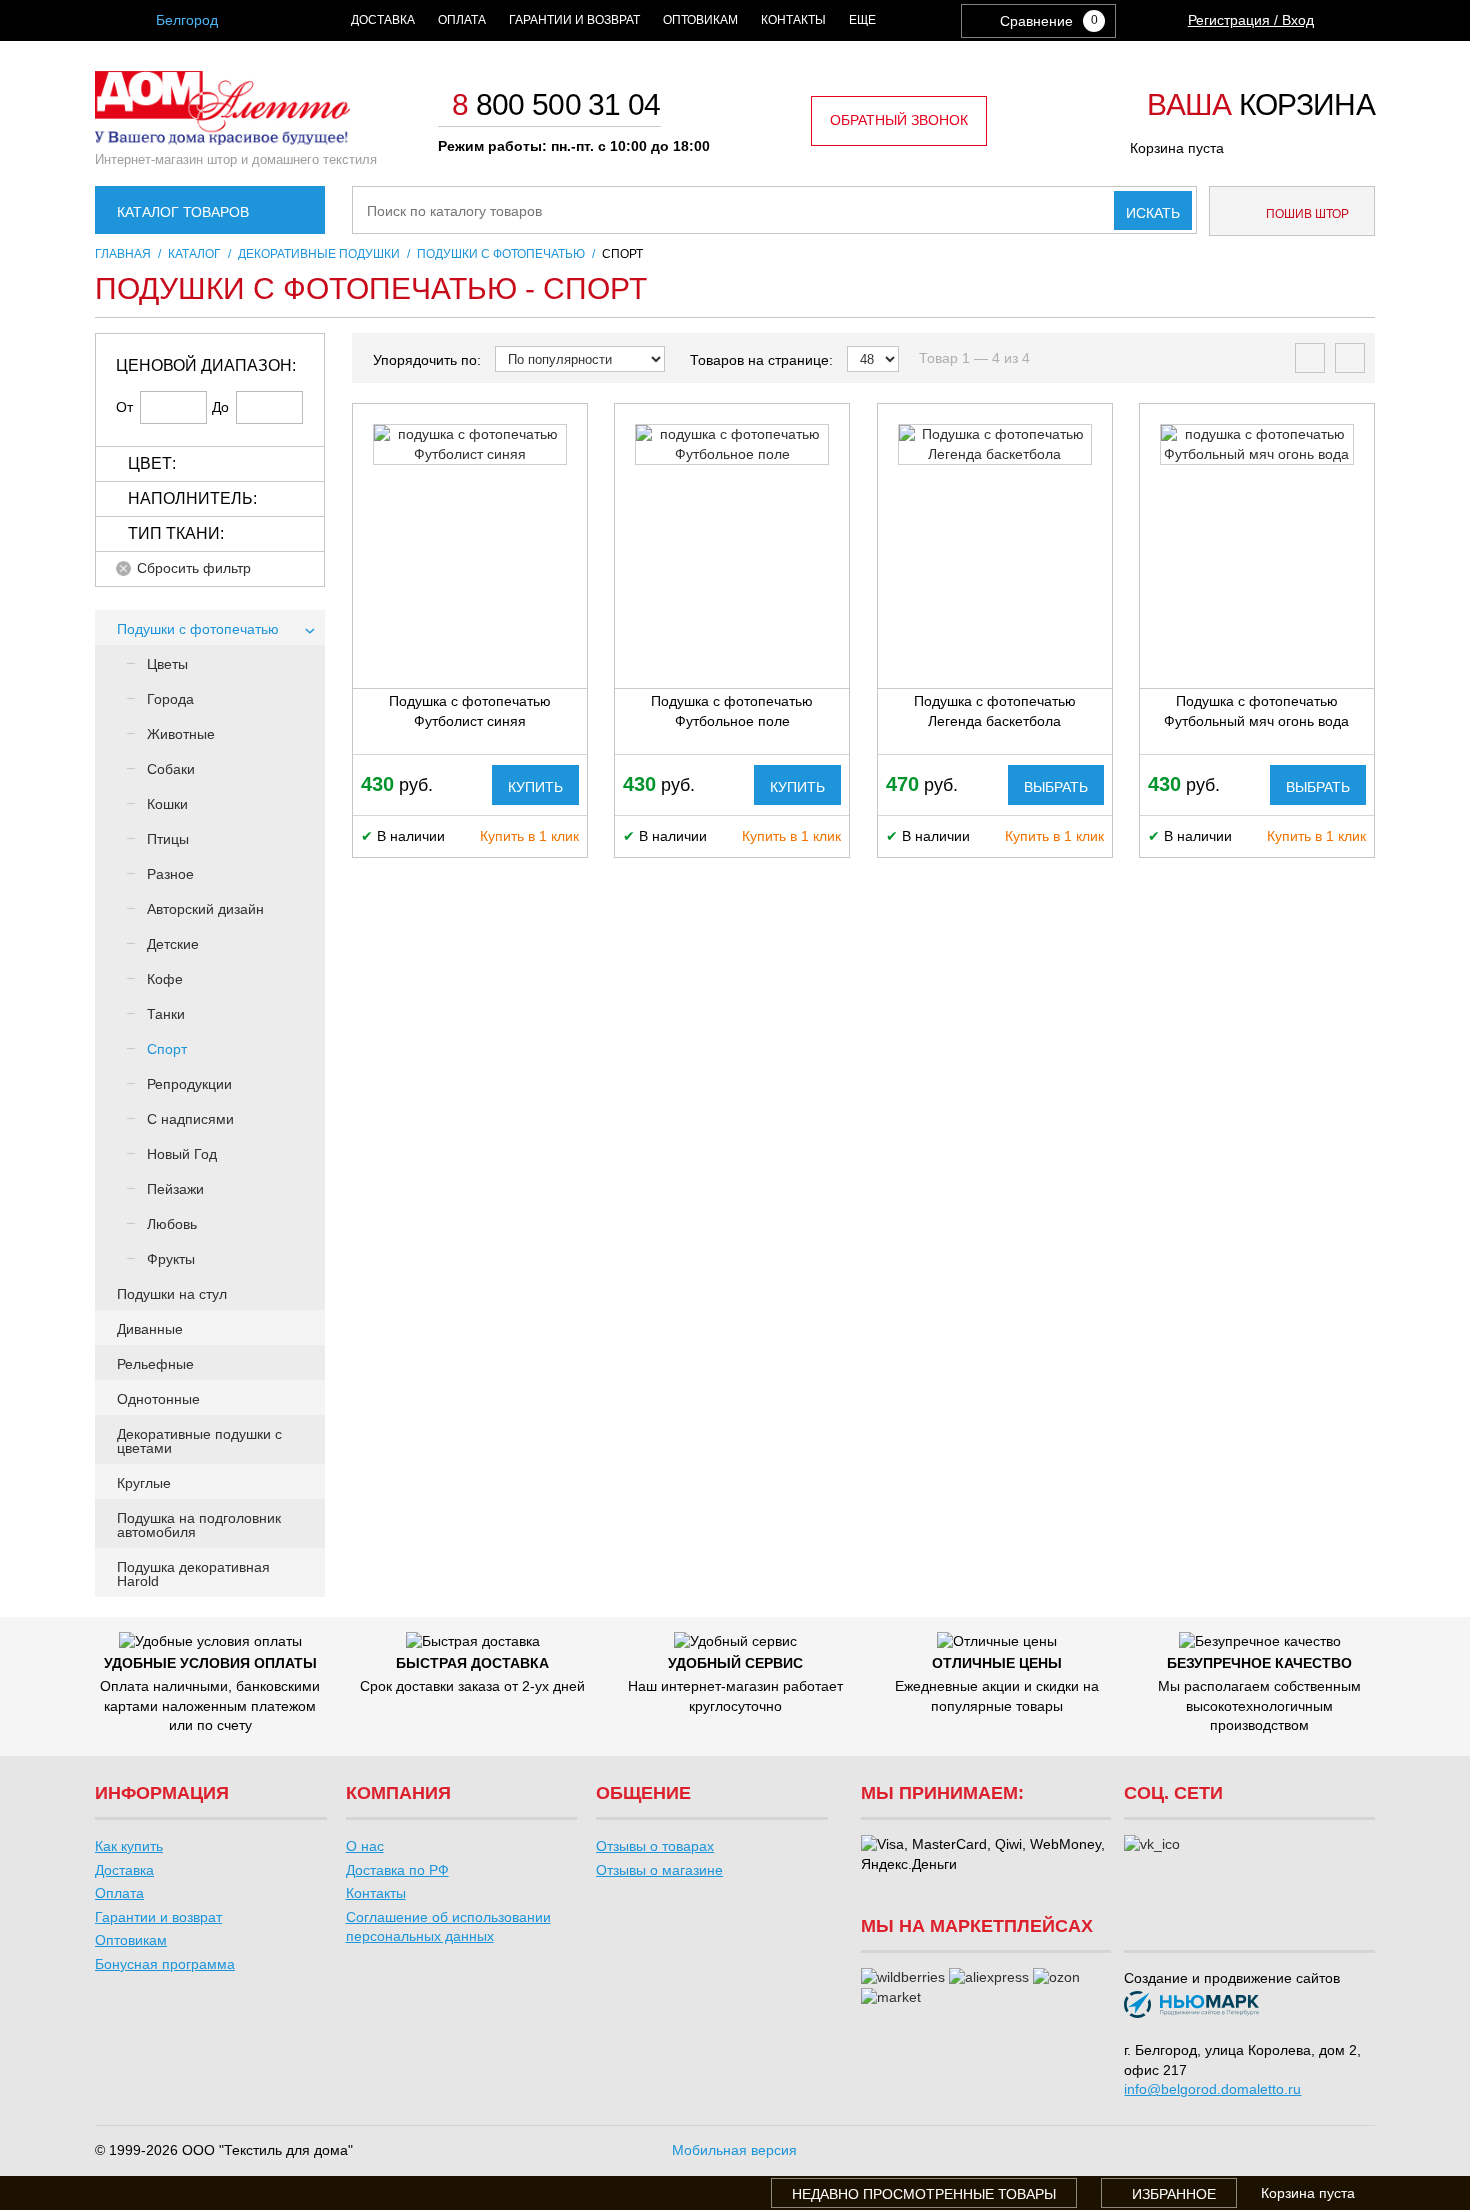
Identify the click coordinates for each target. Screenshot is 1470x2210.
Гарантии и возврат (574, 20)
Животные (181, 734)
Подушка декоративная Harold (193, 1574)
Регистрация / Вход (1251, 20)
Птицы (168, 839)
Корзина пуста (1177, 148)
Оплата (462, 20)
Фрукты (171, 1259)
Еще (862, 20)
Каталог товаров (183, 212)
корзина (1261, 106)
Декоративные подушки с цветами (199, 1441)
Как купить (129, 1846)
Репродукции (189, 1084)
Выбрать (1056, 787)
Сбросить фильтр (194, 568)
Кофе (165, 979)
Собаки (171, 769)
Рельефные (155, 1364)
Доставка (383, 20)
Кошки (167, 804)
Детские (173, 944)
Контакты (793, 20)
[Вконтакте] (1152, 1845)
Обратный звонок (899, 120)
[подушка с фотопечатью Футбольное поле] (732, 444)
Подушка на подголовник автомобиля (199, 1525)
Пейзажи (175, 1189)
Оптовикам (700, 20)
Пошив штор (1306, 214)
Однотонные (158, 1399)
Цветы (167, 664)
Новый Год (182, 1154)
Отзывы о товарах (655, 1846)
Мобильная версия (734, 2150)
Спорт (167, 1049)
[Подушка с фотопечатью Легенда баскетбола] (995, 444)
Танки (166, 1014)
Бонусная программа (165, 1964)
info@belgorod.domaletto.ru (1212, 2089)
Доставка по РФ (397, 1870)
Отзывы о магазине (659, 1870)
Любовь (172, 1224)
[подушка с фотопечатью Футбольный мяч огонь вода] (1257, 444)
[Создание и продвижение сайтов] (1191, 2007)
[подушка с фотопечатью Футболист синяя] (470, 444)
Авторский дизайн (205, 909)
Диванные (150, 1329)
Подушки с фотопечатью (198, 629)
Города (170, 699)
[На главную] (222, 140)
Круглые (144, 1483)
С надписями (190, 1119)
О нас (365, 1846)
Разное (170, 874)
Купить (535, 787)
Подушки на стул (172, 1294)
